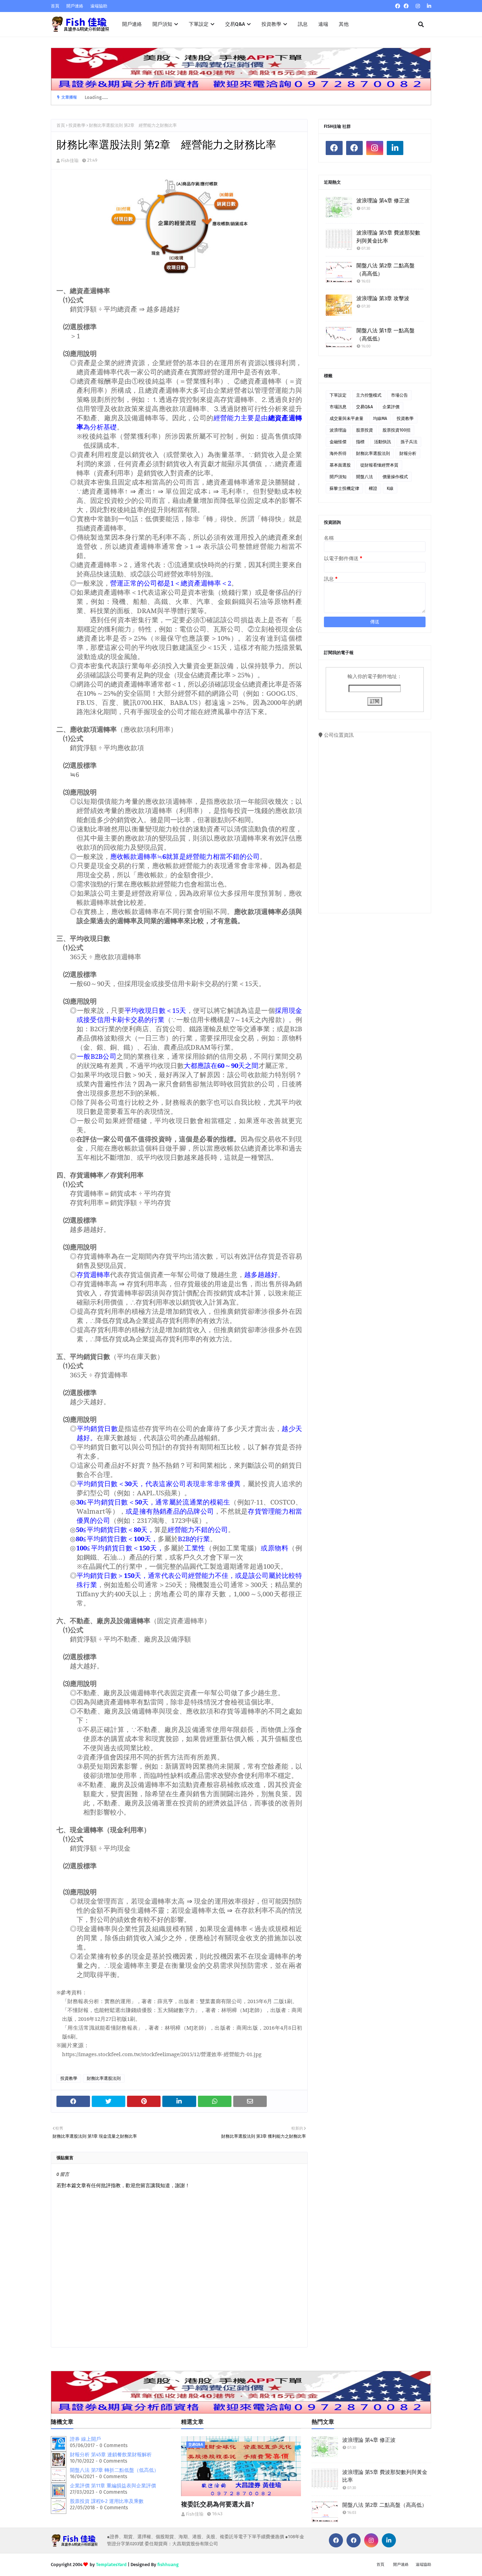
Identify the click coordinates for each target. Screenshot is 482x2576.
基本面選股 (340, 465)
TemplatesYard (111, 2565)
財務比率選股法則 (104, 2078)
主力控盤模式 (369, 395)
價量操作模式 (395, 477)
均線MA (380, 419)
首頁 (55, 6)
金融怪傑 (338, 442)
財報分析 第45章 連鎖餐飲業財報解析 (111, 2455)
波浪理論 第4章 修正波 (383, 201)
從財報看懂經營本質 (379, 465)
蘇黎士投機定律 (344, 488)
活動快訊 (382, 442)
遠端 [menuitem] (323, 24)
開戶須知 (338, 477)
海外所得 (338, 453)
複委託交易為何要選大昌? (218, 2504)
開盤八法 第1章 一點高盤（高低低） (385, 335)
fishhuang (168, 2565)
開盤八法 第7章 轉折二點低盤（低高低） (114, 2470)
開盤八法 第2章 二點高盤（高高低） (385, 270)
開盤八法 (364, 477)
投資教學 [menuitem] (271, 24)
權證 (373, 488)
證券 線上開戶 (85, 2439)
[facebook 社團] (406, 6)
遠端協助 (99, 6)
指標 (360, 442)
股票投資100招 (396, 430)
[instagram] (418, 6)
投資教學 (77, 125)
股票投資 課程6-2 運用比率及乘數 (107, 2501)
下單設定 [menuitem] (199, 24)
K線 (390, 488)
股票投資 (364, 430)
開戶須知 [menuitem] (162, 24)
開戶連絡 (75, 6)
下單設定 (338, 395)
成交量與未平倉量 (347, 419)
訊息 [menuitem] (303, 24)
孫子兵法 (409, 442)
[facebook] (398, 6)
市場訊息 (338, 407)
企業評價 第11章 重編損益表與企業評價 (113, 2486)
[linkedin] (428, 6)
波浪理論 (338, 430)
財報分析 (408, 453)
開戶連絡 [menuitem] (132, 24)
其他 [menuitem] (344, 24)
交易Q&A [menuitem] (235, 24)
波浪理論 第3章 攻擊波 (383, 298)
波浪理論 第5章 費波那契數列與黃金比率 (388, 237)
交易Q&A (364, 407)
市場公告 (399, 395)
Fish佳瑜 (70, 161)
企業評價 (391, 407)
